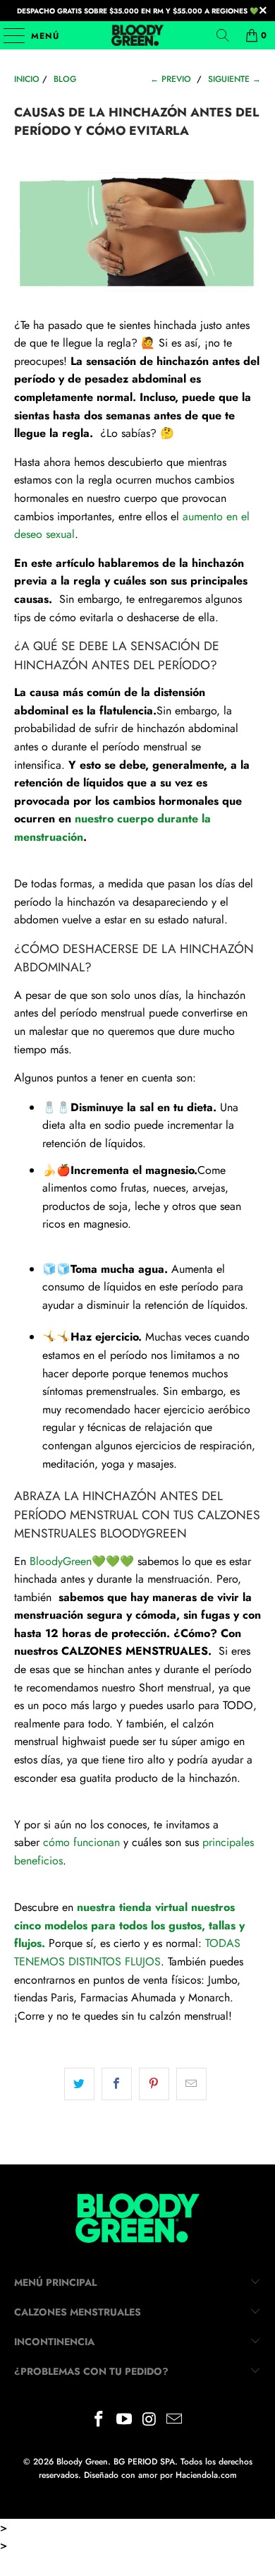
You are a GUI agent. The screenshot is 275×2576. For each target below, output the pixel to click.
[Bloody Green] (138, 35)
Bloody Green (82, 2462)
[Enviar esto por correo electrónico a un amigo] (191, 2084)
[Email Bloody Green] (175, 2420)
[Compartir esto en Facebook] (117, 2084)
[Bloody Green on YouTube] (124, 2420)
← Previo (171, 79)
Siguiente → (234, 79)
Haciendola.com (206, 2475)
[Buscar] (223, 35)
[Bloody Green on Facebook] (99, 2420)
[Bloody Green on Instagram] (149, 2420)
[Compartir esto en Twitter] (79, 2084)
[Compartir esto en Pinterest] (154, 2084)
